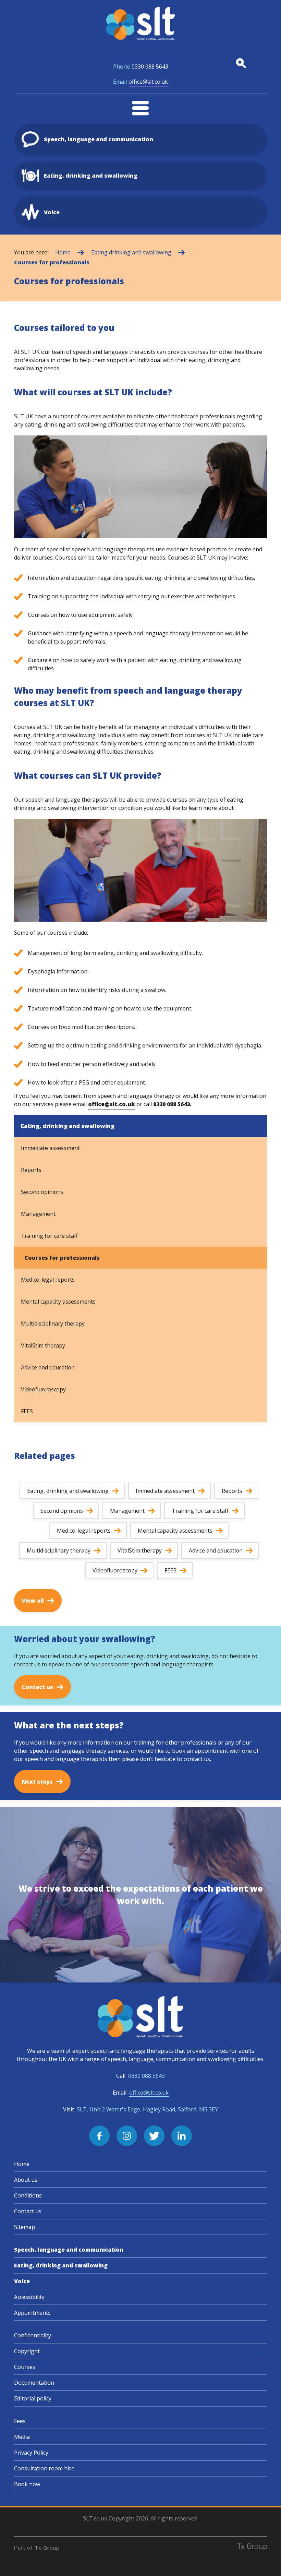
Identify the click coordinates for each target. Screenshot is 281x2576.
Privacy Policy (31, 2453)
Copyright (27, 2351)
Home (63, 252)
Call (140, 2076)
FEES (27, 1411)
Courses (25, 2367)
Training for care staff (49, 1236)
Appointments (32, 2313)
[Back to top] (267, 2562)
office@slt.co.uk (140, 82)
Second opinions (42, 1192)
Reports (31, 1170)
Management (38, 1214)
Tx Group (47, 2548)
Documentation (34, 2383)
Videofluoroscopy (43, 1389)
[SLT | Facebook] (99, 2136)
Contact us (28, 2211)
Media (22, 2437)
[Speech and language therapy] (140, 23)
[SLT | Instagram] (127, 2136)
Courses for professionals (52, 262)
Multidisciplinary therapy (53, 1323)
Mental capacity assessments (58, 1302)
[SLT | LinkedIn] (182, 2136)
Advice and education (48, 1367)
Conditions (28, 2195)
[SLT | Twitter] (154, 2136)
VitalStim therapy (43, 1345)
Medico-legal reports (48, 1280)
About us (26, 2180)
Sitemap (25, 2227)
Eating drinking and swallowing (131, 252)
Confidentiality (33, 2335)
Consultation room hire (44, 2468)
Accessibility (29, 2297)
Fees (20, 2421)
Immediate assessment (50, 1148)
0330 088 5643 (141, 67)
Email (141, 2093)
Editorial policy (33, 2398)
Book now (27, 2484)
